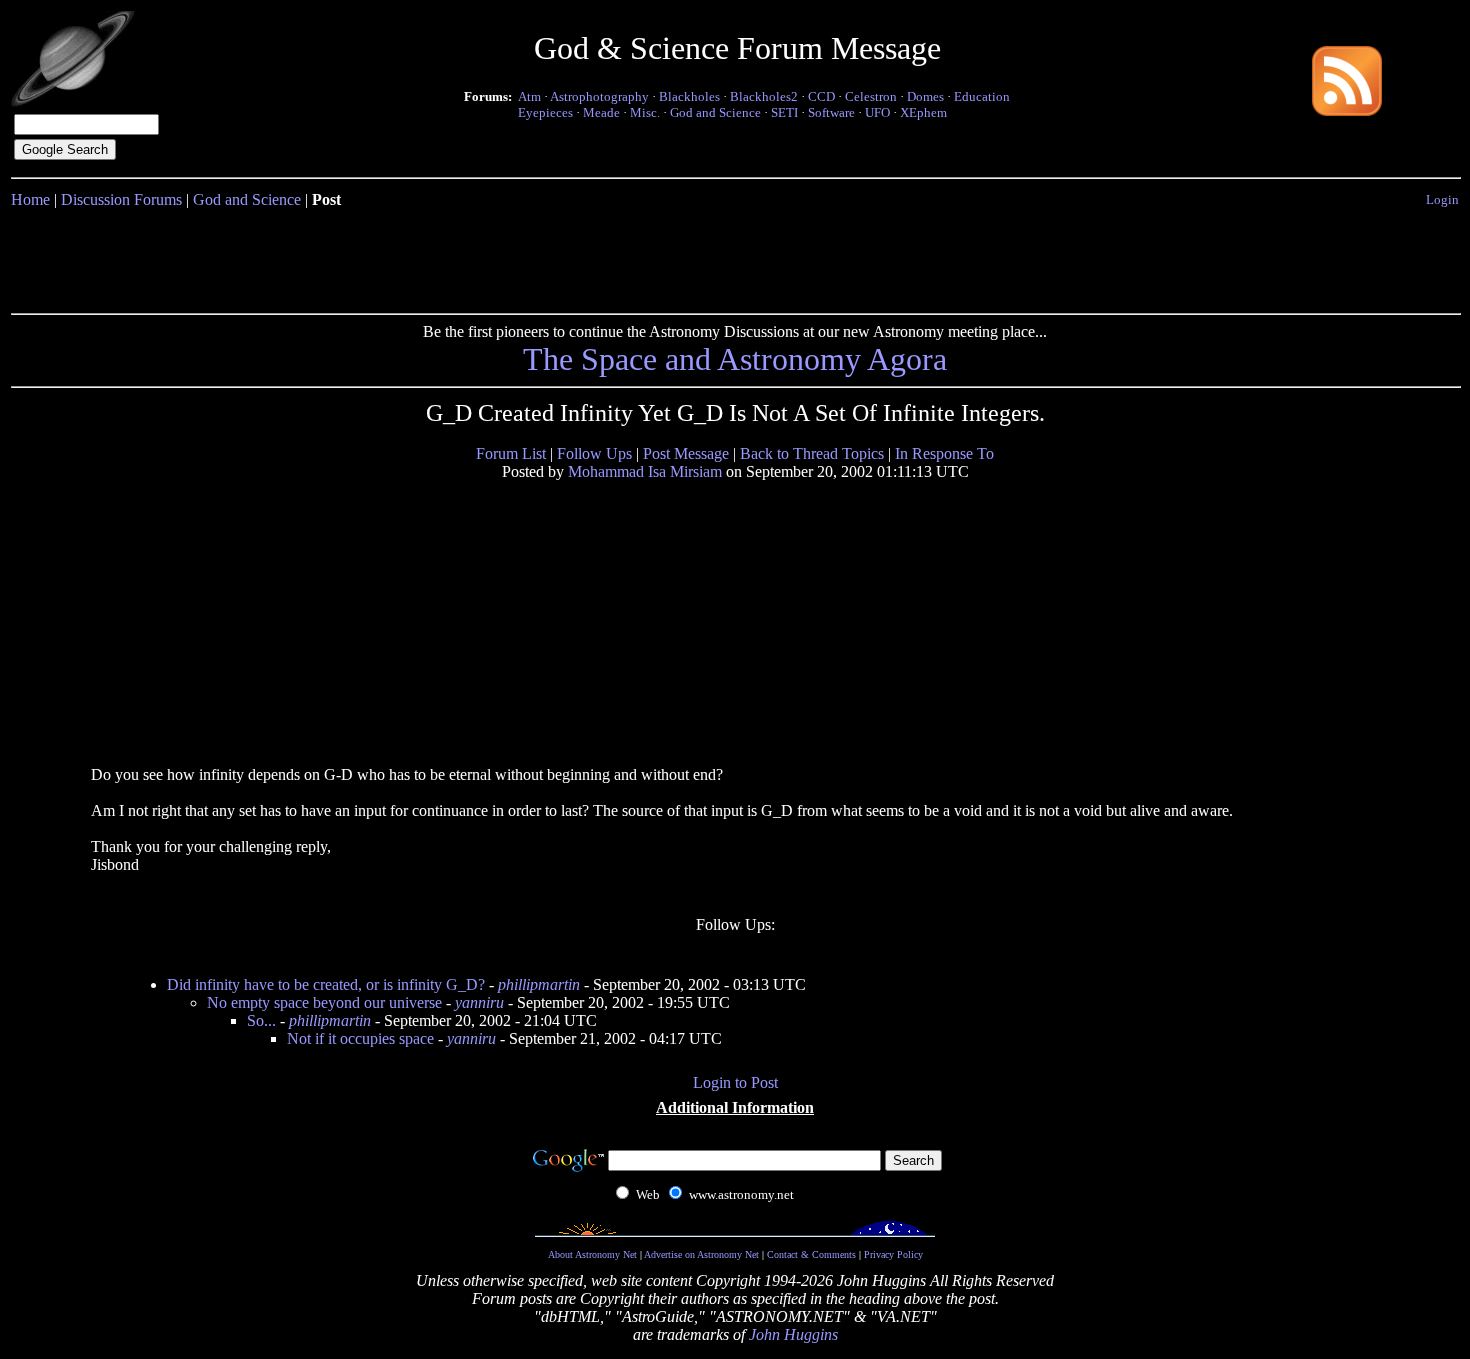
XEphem (923, 112)
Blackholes (689, 96)
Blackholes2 (764, 96)
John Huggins (793, 1334)
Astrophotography (599, 96)
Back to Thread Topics (812, 453)
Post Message (686, 453)
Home (30, 199)
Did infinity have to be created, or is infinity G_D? (326, 984)
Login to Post (735, 1082)
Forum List (511, 453)
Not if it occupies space (360, 1038)
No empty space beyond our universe (324, 1002)
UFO (877, 112)
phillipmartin (539, 984)
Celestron (871, 96)
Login (1442, 199)
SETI (784, 112)
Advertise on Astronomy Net (701, 1254)
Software (831, 112)
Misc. (645, 112)
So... (261, 1020)
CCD (821, 96)
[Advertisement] (735, 257)
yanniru (479, 1002)
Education (982, 96)
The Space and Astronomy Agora (735, 359)
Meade (601, 112)
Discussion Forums (121, 199)
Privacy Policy (893, 1254)
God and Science (715, 112)
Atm (529, 96)
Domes (925, 96)
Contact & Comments (811, 1254)
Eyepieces (545, 112)
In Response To (944, 453)
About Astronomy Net (592, 1254)
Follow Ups (594, 453)
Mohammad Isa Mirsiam (645, 471)
